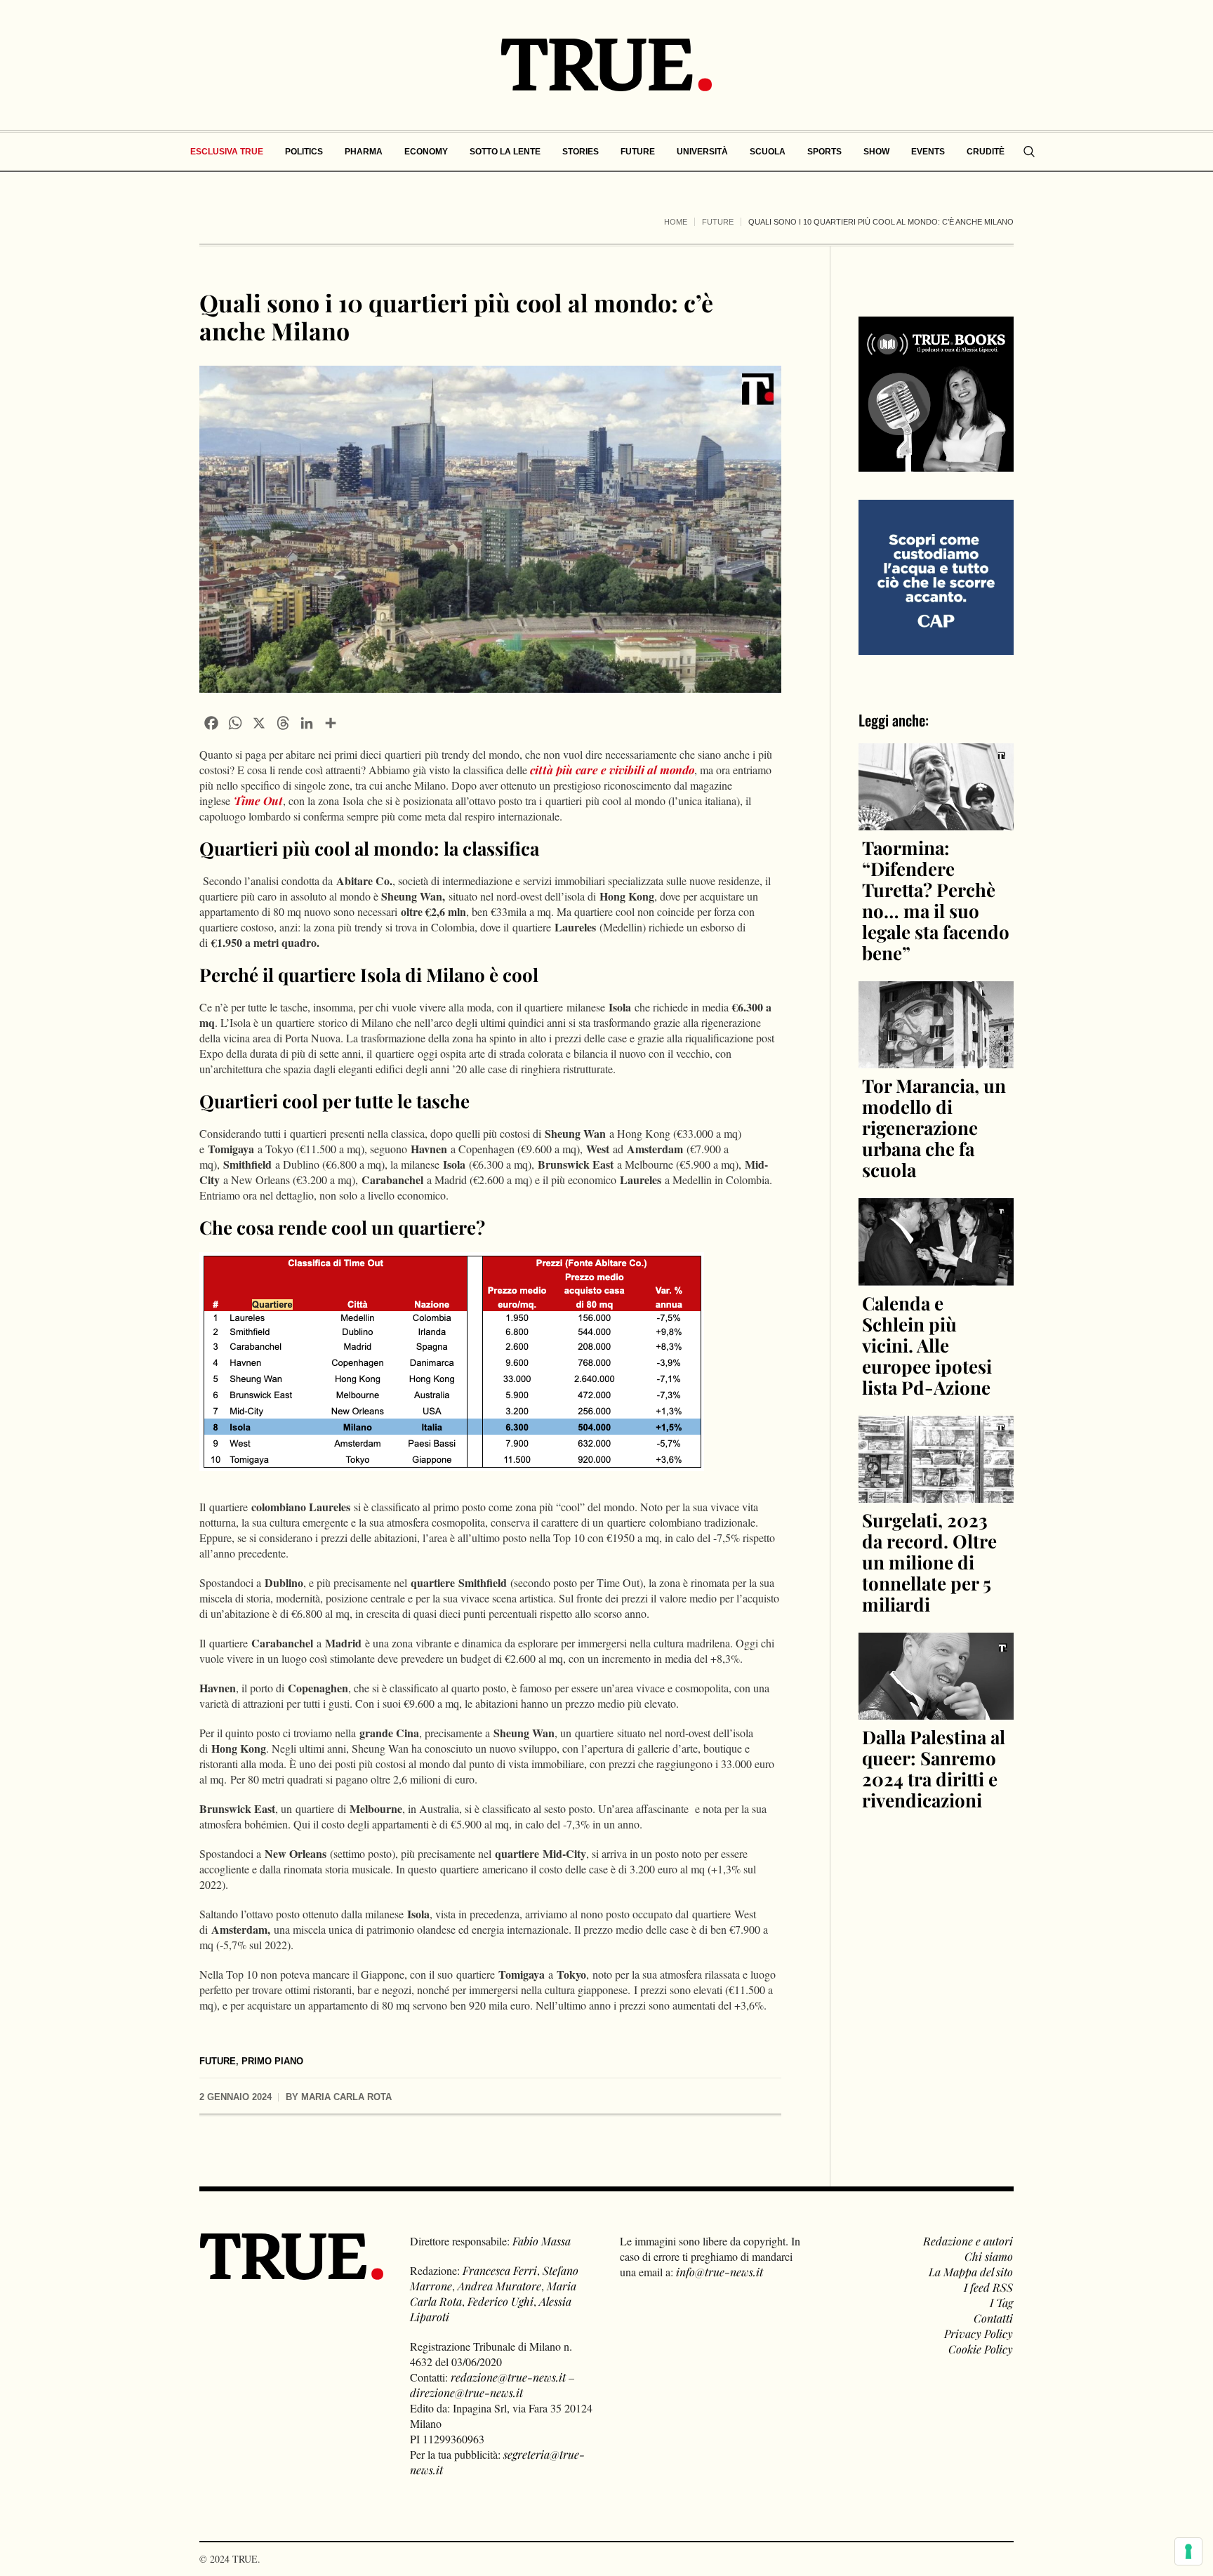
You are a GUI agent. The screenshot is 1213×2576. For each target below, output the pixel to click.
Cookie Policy (981, 2349)
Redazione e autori (968, 2241)
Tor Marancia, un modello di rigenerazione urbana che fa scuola (934, 1128)
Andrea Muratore (499, 2286)
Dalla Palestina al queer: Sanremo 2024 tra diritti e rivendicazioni (934, 1768)
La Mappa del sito (971, 2272)
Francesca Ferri (500, 2270)
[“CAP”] (936, 576)
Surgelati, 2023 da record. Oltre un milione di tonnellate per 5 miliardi (929, 1562)
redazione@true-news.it (508, 2377)
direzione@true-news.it (466, 2392)
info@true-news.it (720, 2272)
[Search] (1029, 152)
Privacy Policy (979, 2333)
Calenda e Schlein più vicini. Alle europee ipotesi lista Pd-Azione (927, 1345)
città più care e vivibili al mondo (612, 770)
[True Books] (936, 464)
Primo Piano (272, 2061)
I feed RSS (988, 2287)
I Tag (1001, 2303)
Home (676, 222)
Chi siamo (989, 2256)
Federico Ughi (501, 2301)
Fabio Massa (542, 2241)
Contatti (993, 2318)
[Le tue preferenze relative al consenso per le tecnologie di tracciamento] (1188, 2551)
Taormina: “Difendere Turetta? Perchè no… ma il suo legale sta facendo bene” (936, 900)
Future (718, 222)
